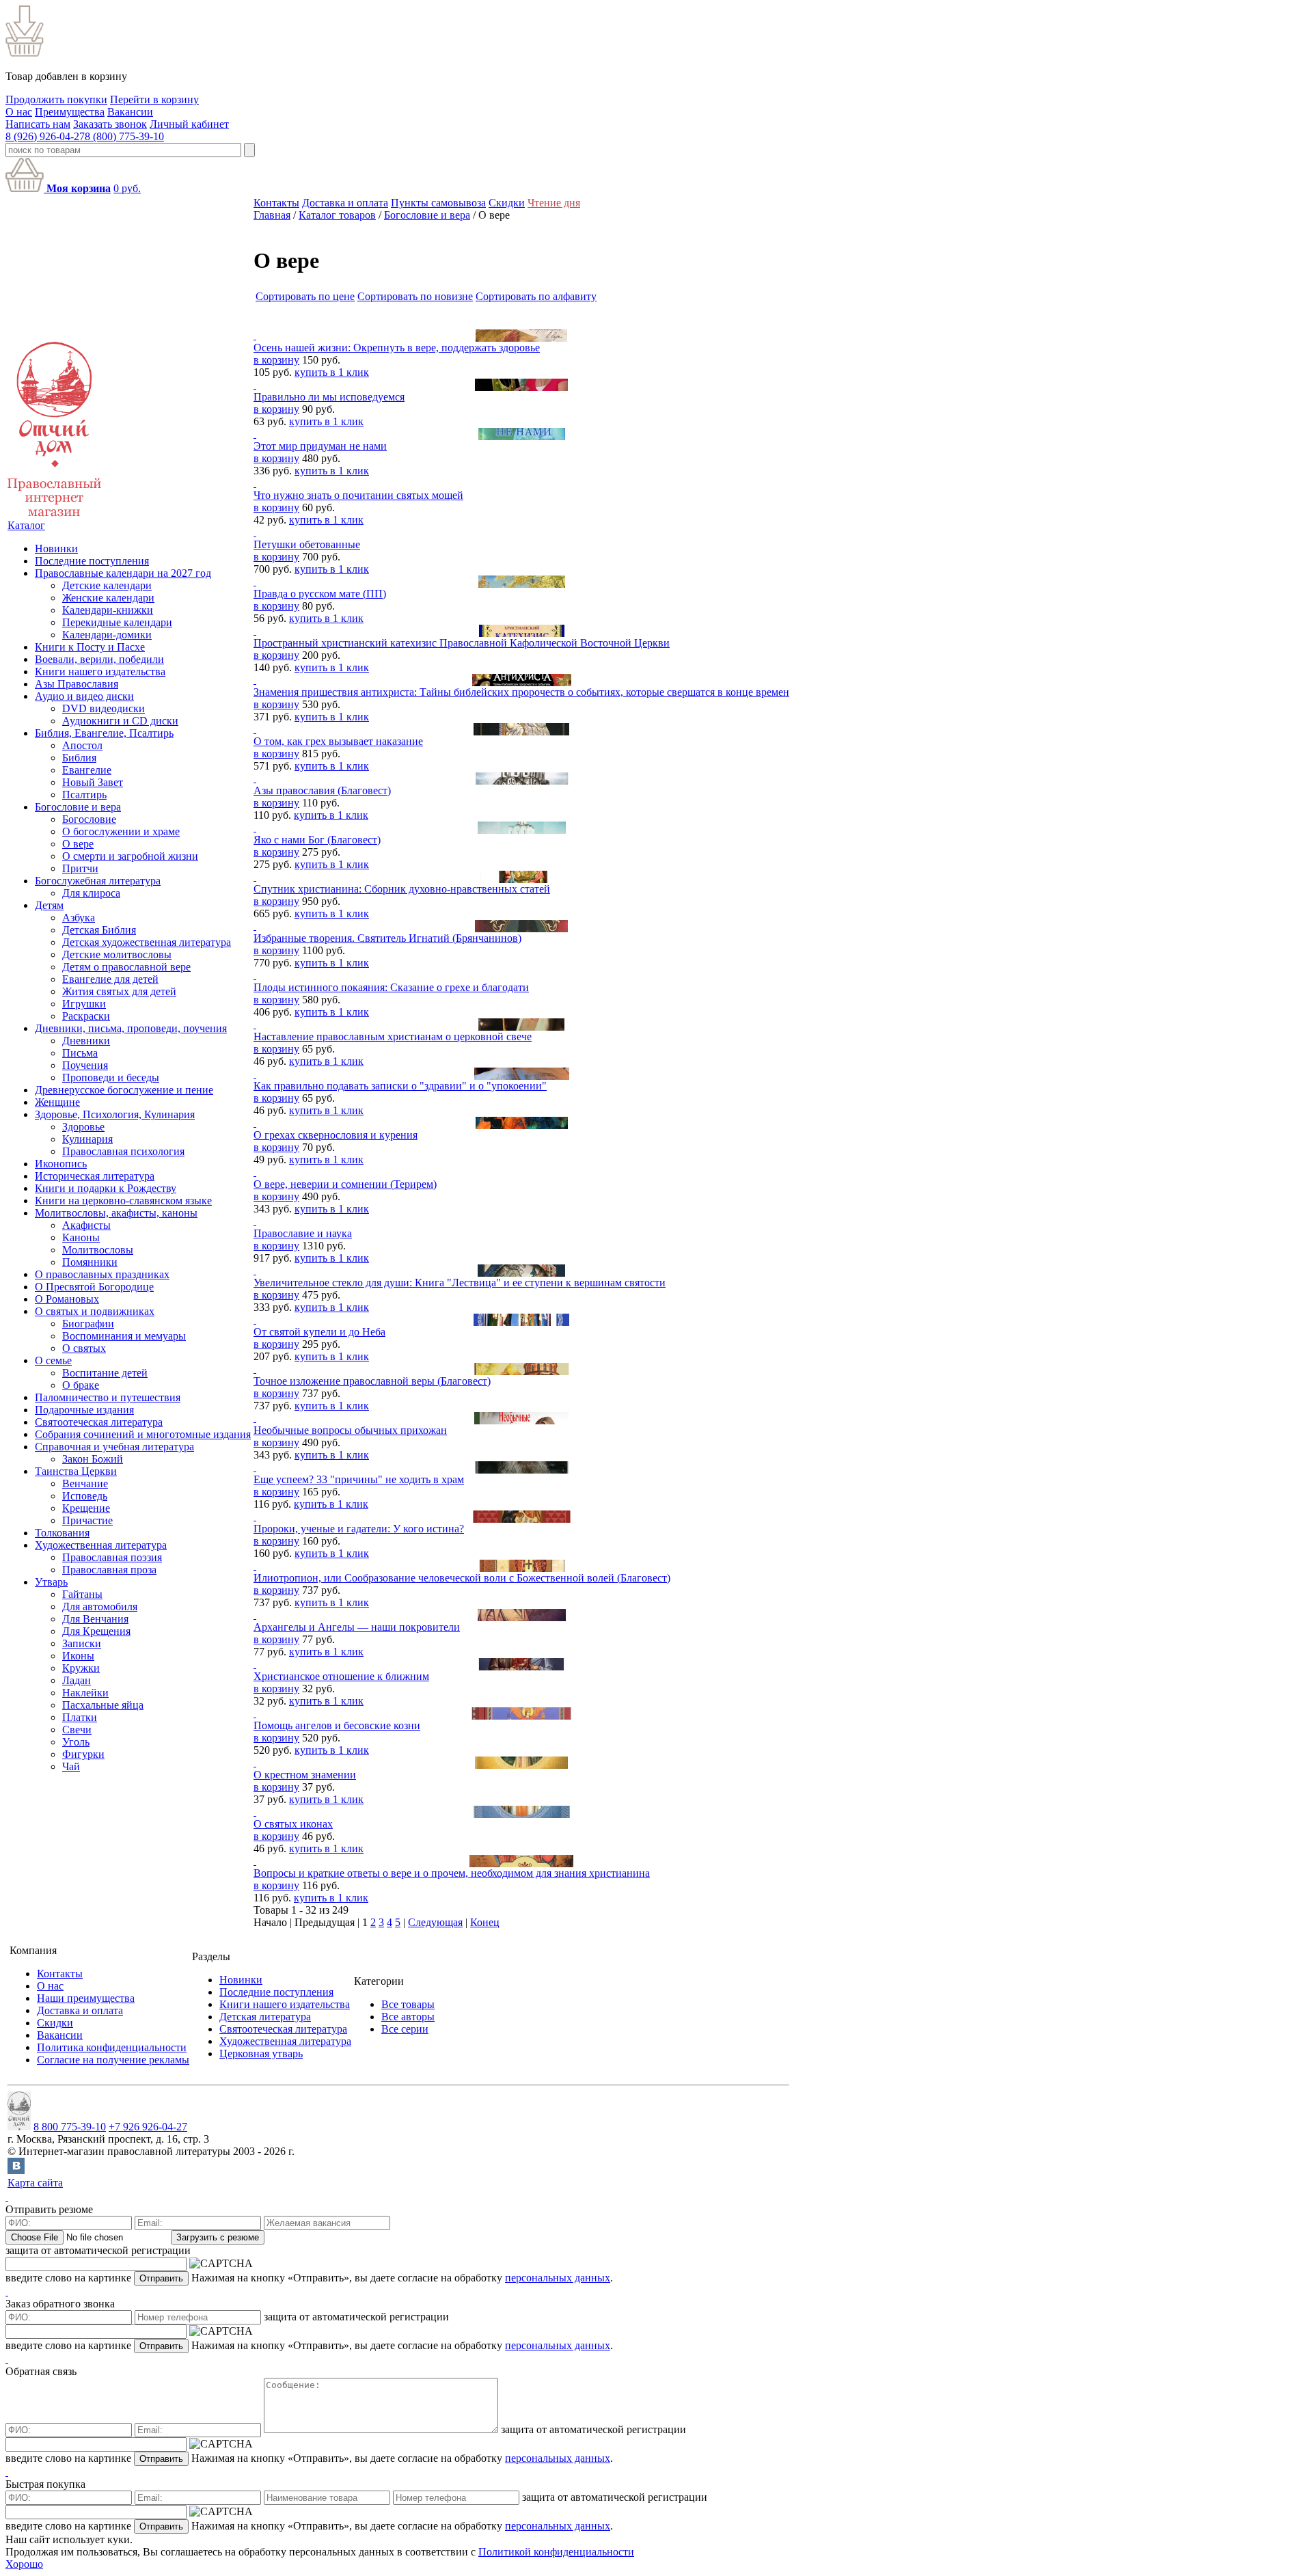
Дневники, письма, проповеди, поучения (131, 1028)
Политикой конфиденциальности (556, 2552)
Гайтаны (82, 1594)
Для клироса (91, 893)
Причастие (87, 1520)
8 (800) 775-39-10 (124, 136)
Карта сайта (35, 2183)
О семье (53, 1360)
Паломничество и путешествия (108, 1397)
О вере (78, 844)
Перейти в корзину (154, 99)
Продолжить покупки (56, 99)
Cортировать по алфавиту (536, 296)
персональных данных (558, 2278)
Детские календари (107, 585)
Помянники (90, 1262)
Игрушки (84, 1004)
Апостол (82, 745)
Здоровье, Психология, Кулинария (115, 1114)
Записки (82, 1643)
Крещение (86, 1508)
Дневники (86, 1041)
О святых (84, 1348)
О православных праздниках (102, 1274)
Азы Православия (77, 684)
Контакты (276, 203)
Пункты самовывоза (438, 203)
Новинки (56, 548)
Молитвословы (98, 1250)
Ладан (77, 1680)
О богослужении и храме (121, 831)
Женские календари (108, 598)
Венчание (85, 1483)
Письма (80, 1053)
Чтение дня (554, 203)
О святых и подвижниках (95, 1311)
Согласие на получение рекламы (113, 2060)
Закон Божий (93, 1459)
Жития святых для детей (119, 991)
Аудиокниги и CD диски (120, 721)
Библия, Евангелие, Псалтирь (104, 733)
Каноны (81, 1237)
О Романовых (67, 1299)
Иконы (78, 1656)
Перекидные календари (117, 622)
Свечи (77, 1730)
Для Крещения (96, 1631)
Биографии (88, 1324)
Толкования (62, 1533)
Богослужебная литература (98, 881)
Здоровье (83, 1127)
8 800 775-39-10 (70, 2127)
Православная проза (109, 1570)
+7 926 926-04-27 (148, 2127)
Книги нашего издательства (100, 672)
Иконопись (61, 1164)
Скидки (507, 203)
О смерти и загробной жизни (130, 856)
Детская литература (265, 2017)
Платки (80, 1717)
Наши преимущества (86, 1998)
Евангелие (87, 770)
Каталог (26, 525)
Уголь (76, 1742)
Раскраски (86, 1016)
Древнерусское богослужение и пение (124, 1090)
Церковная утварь (261, 2053)
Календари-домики (107, 635)
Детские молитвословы (117, 954)
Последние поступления (92, 561)
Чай (71, 1766)
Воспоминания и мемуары (124, 1336)
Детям (49, 905)
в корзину (276, 360)
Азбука (79, 918)
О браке (81, 1385)
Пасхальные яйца (103, 1705)
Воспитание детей (105, 1373)
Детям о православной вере (126, 967)
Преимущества (70, 112)
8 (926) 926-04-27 (45, 136)
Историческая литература (95, 1176)
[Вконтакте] (16, 2170)
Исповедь (85, 1496)
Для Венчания (95, 1619)
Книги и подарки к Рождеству (106, 1188)
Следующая (435, 1922)
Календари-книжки (108, 610)
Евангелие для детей (110, 979)
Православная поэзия (112, 1557)
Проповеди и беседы (111, 1077)
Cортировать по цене (305, 296)
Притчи (80, 868)
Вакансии (130, 112)
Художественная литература (101, 1545)
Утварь (51, 1582)
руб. (127, 188)
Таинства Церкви (76, 1471)
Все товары (408, 2004)
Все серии (405, 2029)
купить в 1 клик (332, 372)
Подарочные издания (84, 1410)
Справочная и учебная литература (114, 1447)
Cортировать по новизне (415, 296)
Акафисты (86, 1225)
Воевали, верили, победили (99, 659)
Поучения (85, 1065)
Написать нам (38, 124)
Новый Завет (93, 782)
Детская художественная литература (147, 942)
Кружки (81, 1668)
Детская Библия (99, 930)
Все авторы (408, 2017)
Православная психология (123, 1151)
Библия (79, 758)
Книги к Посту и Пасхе (90, 647)
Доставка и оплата (345, 203)
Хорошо (24, 2564)
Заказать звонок (110, 124)
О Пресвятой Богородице (94, 1287)
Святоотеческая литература (99, 1422)
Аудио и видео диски (84, 696)
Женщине (57, 1102)
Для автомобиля (100, 1606)
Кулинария (87, 1139)
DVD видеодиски (104, 708)
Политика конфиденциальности (112, 2047)
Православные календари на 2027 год (123, 573)
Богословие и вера (78, 807)
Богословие (89, 819)
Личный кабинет (189, 124)
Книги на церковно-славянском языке (123, 1201)
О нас (19, 112)
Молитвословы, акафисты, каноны (116, 1213)
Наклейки (85, 1693)
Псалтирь (84, 795)
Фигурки (83, 1754)
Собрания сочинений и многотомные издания (143, 1434)
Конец (485, 1922)
